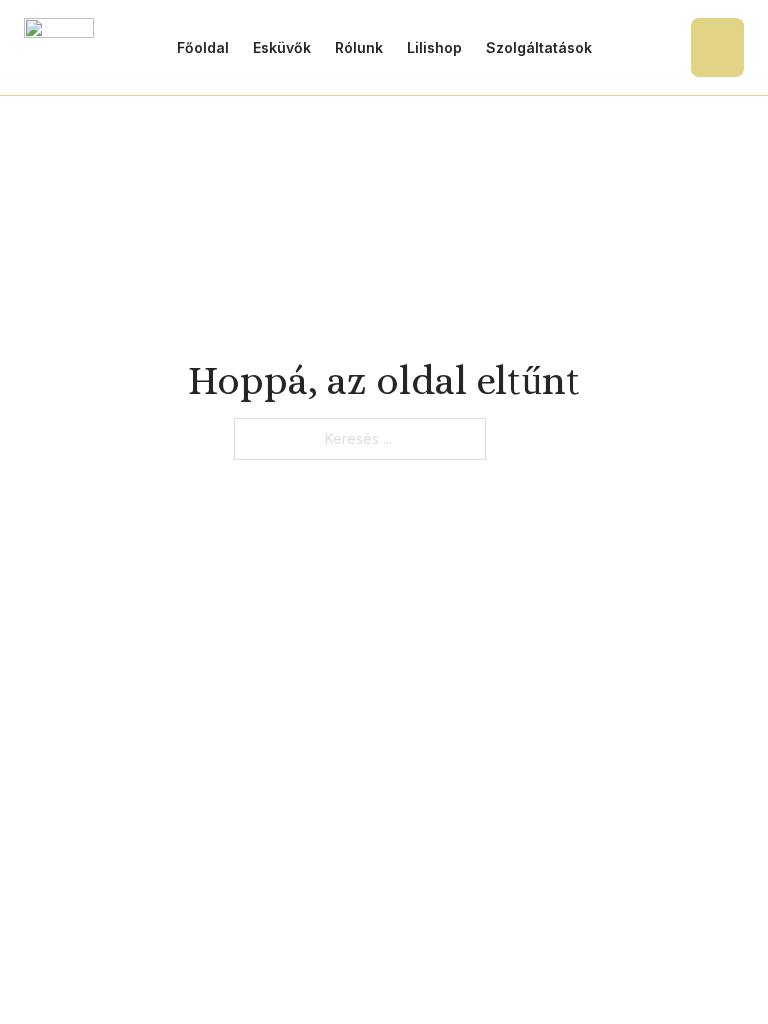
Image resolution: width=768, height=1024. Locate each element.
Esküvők (282, 47)
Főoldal (203, 47)
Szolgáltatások (539, 47)
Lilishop (434, 47)
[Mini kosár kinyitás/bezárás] (717, 47)
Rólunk (359, 47)
